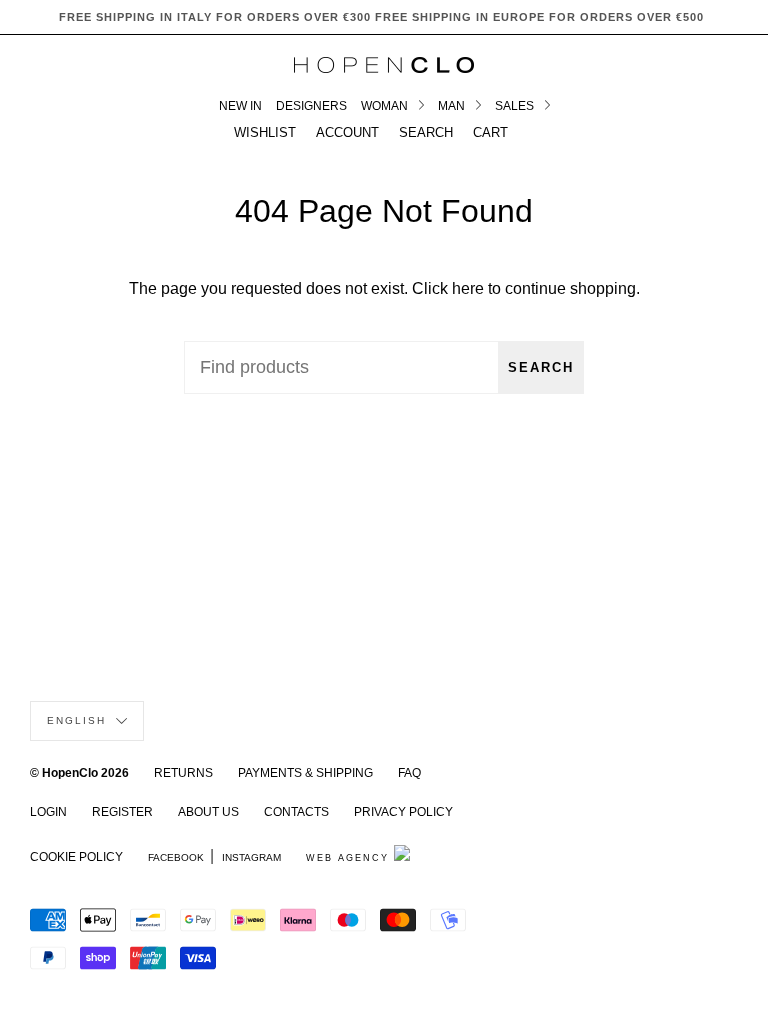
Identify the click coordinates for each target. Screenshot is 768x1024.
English (79, 720)
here (468, 288)
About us (208, 812)
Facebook (176, 857)
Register (122, 812)
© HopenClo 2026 (79, 773)
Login (48, 812)
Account (347, 133)
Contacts (296, 812)
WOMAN (386, 106)
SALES (516, 106)
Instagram (251, 857)
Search (541, 367)
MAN (453, 106)
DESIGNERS (311, 106)
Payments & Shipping (305, 773)
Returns (183, 773)
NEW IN (240, 106)
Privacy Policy (403, 812)
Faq (409, 773)
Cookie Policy (76, 857)
